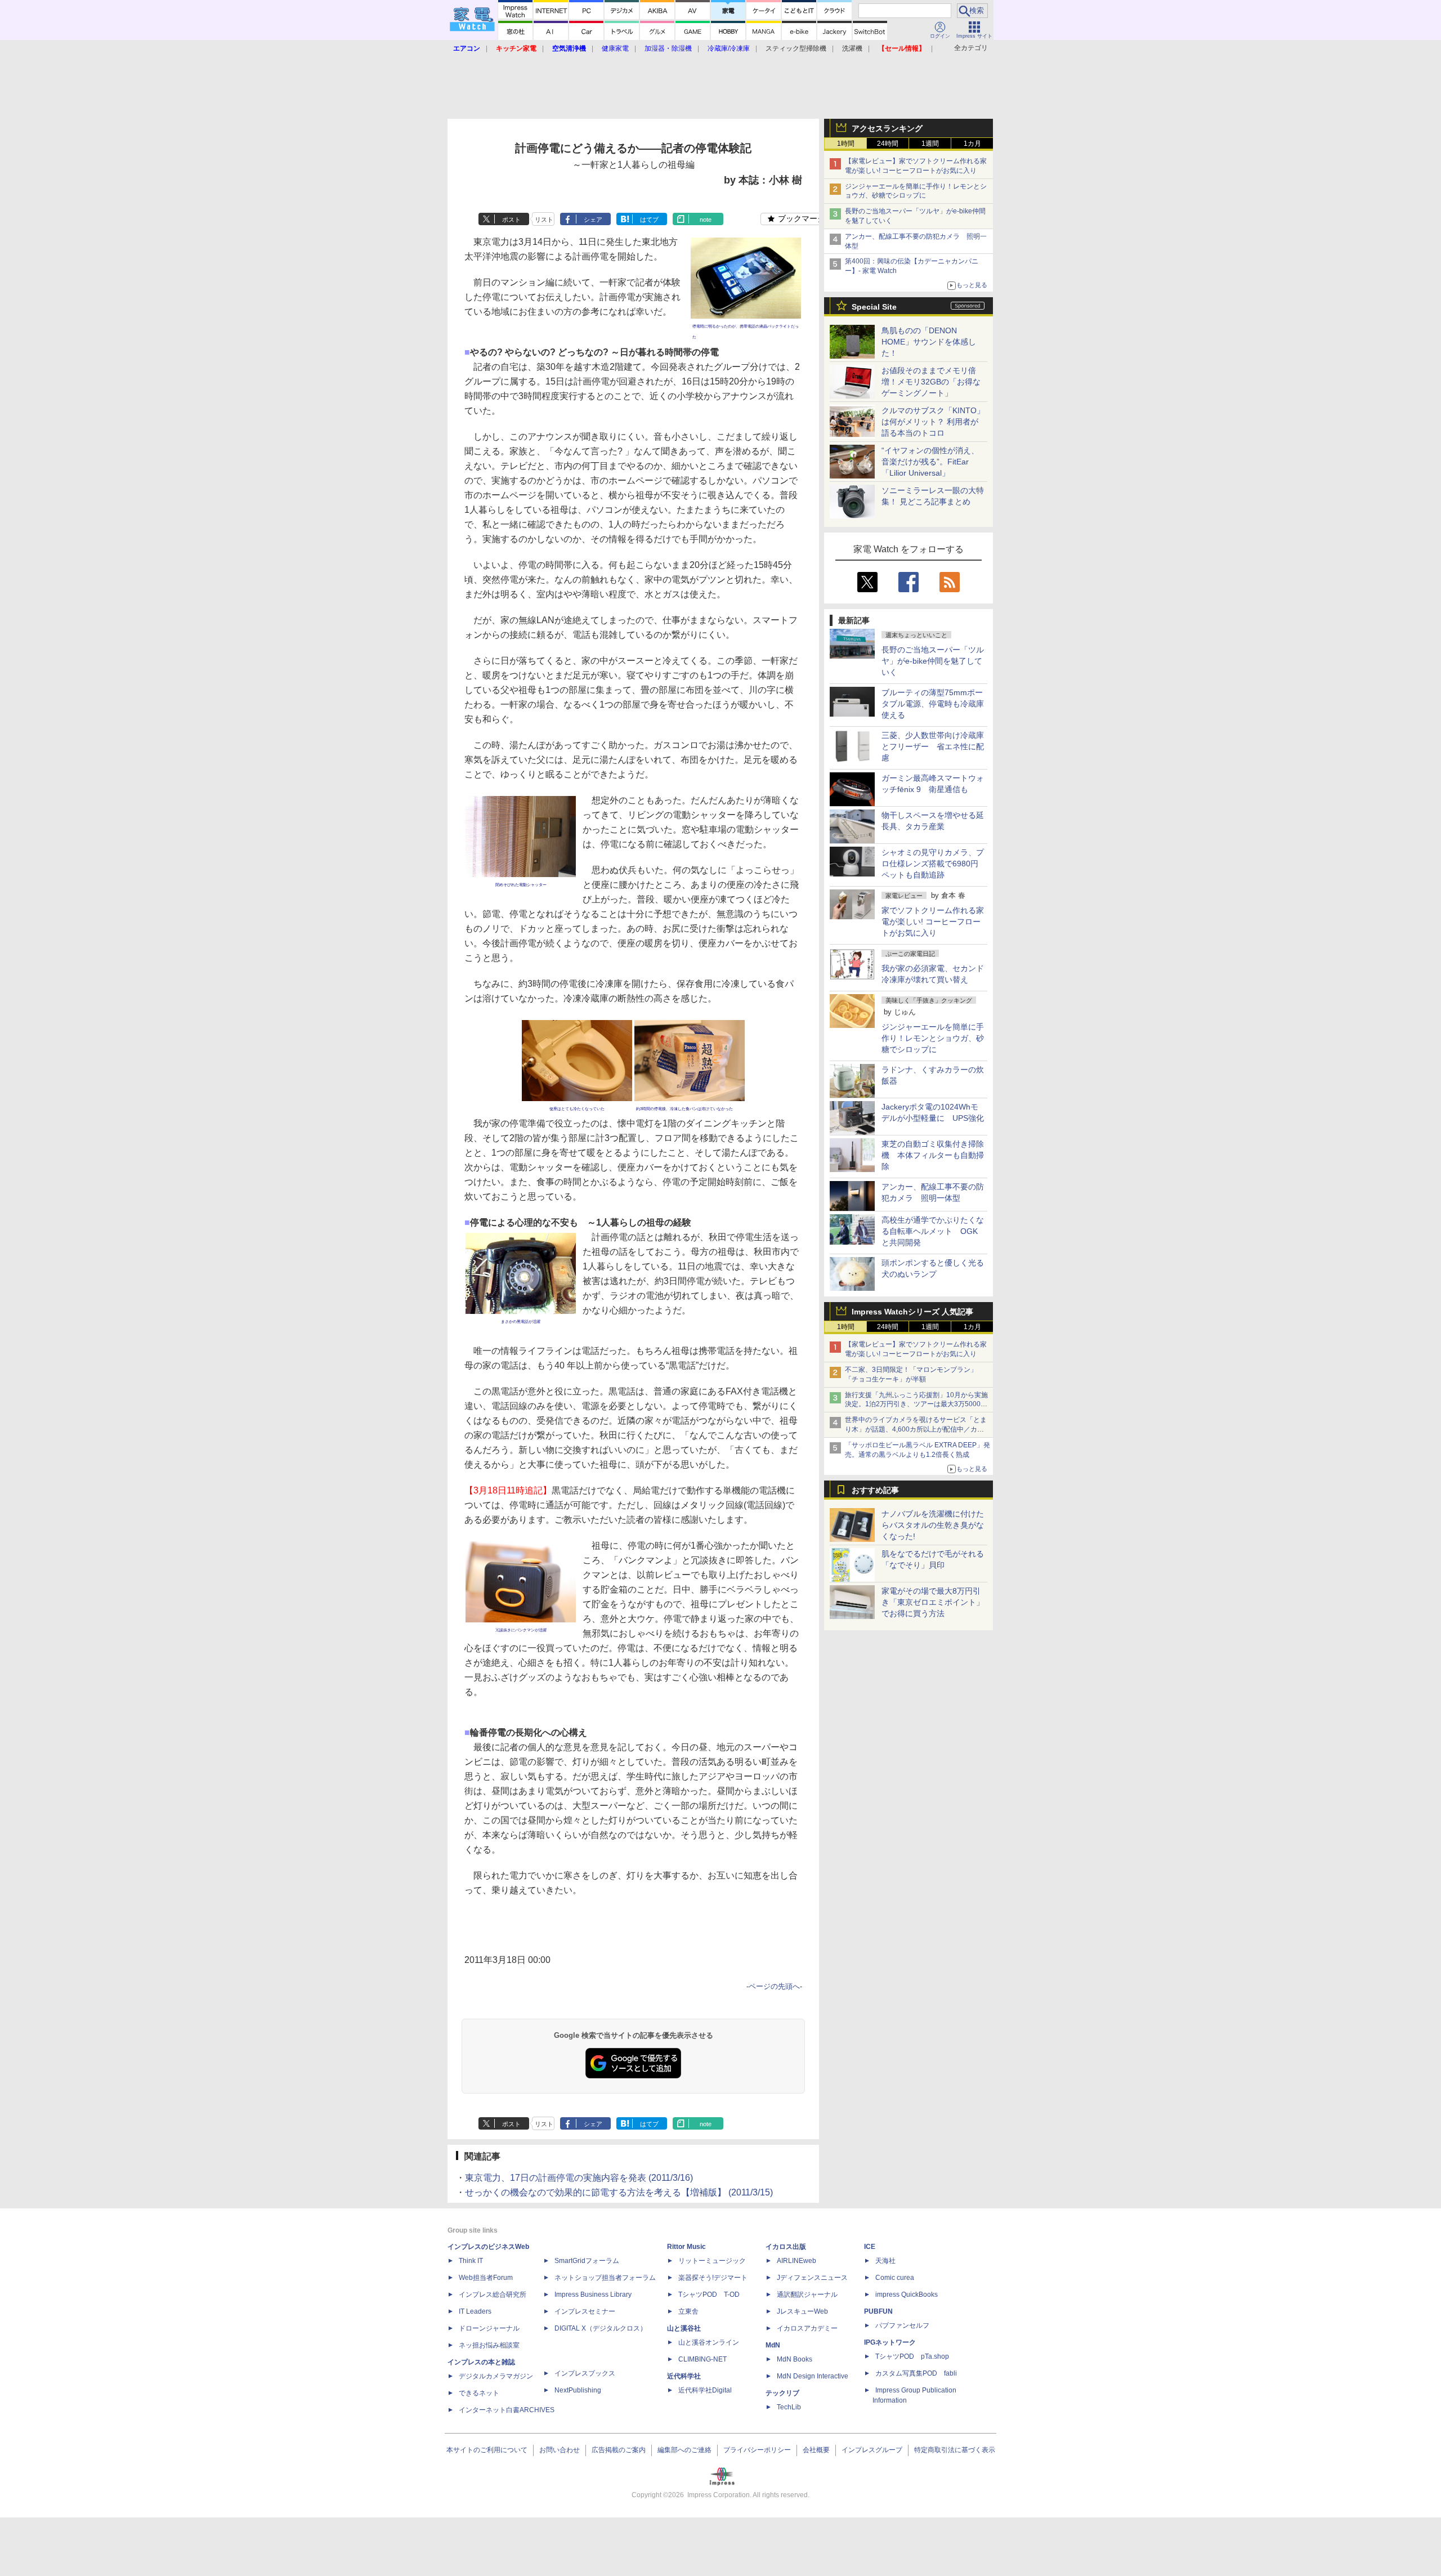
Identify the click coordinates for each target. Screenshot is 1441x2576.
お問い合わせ (560, 2450)
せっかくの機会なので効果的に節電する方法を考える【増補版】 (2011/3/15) (619, 2192)
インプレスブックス (585, 2373)
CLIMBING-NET (702, 2359)
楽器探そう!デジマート (713, 2278)
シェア (593, 220)
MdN (773, 2345)
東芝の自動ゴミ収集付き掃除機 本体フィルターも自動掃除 (933, 1155)
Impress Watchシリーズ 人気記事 (912, 1312)
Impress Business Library (593, 2295)
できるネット (479, 2393)
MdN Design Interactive (813, 2376)
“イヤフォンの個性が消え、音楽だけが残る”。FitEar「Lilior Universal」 (930, 462)
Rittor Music (686, 2247)
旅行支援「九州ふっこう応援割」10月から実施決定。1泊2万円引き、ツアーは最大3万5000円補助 (916, 1405)
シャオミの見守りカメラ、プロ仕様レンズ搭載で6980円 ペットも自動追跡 (934, 864)
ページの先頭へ (774, 1986)
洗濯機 (852, 48)
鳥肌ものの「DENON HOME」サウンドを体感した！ (929, 342)
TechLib (789, 2407)
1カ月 (972, 144)
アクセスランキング (887, 128)
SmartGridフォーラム (587, 2261)
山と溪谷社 (684, 2328)
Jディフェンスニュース (812, 2278)
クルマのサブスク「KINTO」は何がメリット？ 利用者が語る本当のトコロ (933, 422)
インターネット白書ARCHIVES (507, 2410)
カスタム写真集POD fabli (916, 2373)
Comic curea (895, 2278)
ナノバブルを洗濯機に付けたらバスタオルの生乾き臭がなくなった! (933, 1525)
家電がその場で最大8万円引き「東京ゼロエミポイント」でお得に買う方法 (933, 1602)
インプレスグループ (872, 2450)
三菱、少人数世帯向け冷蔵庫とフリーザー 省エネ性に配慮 (933, 746)
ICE (870, 2247)
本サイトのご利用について (487, 2450)
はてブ (649, 220)
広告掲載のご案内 (619, 2450)
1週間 (930, 144)
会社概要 (816, 2450)
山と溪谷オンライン (709, 2342)
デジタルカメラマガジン (496, 2376)
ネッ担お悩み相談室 (489, 2345)
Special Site (874, 307)
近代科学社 (684, 2376)
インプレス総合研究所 (493, 2295)
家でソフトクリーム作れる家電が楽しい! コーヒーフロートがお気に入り (933, 922)
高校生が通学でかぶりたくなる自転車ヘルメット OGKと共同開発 (933, 1231)
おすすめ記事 (875, 1490)
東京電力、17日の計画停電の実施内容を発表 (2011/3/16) (579, 2178)
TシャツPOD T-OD (709, 2295)
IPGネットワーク (890, 2342)
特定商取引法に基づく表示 (955, 2450)
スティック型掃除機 (796, 48)
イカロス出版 (786, 2247)
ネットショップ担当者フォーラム (605, 2278)
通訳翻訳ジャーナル (807, 2295)
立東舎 (688, 2311)
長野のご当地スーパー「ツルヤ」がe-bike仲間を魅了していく (933, 661)
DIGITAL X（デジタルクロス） (601, 2328)
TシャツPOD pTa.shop (912, 2356)
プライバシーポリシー (757, 2450)
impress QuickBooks (907, 2295)
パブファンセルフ (902, 2325)
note (706, 220)
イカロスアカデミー (807, 2328)
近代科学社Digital (705, 2390)
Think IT (471, 2261)
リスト (544, 220)
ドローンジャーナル (489, 2328)
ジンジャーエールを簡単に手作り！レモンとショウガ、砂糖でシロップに (933, 1038)
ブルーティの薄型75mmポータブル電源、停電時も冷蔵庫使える (933, 704)
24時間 (888, 144)
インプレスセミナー (585, 2311)
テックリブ (782, 2393)
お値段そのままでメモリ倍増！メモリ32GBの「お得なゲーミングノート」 (931, 382)
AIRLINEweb (796, 2261)
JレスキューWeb (802, 2311)
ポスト (511, 220)
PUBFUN (878, 2311)
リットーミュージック (712, 2261)
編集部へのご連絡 (684, 2450)
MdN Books (795, 2359)
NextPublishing (578, 2390)
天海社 (885, 2261)
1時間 (846, 144)
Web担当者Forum (486, 2278)
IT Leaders (475, 2311)
